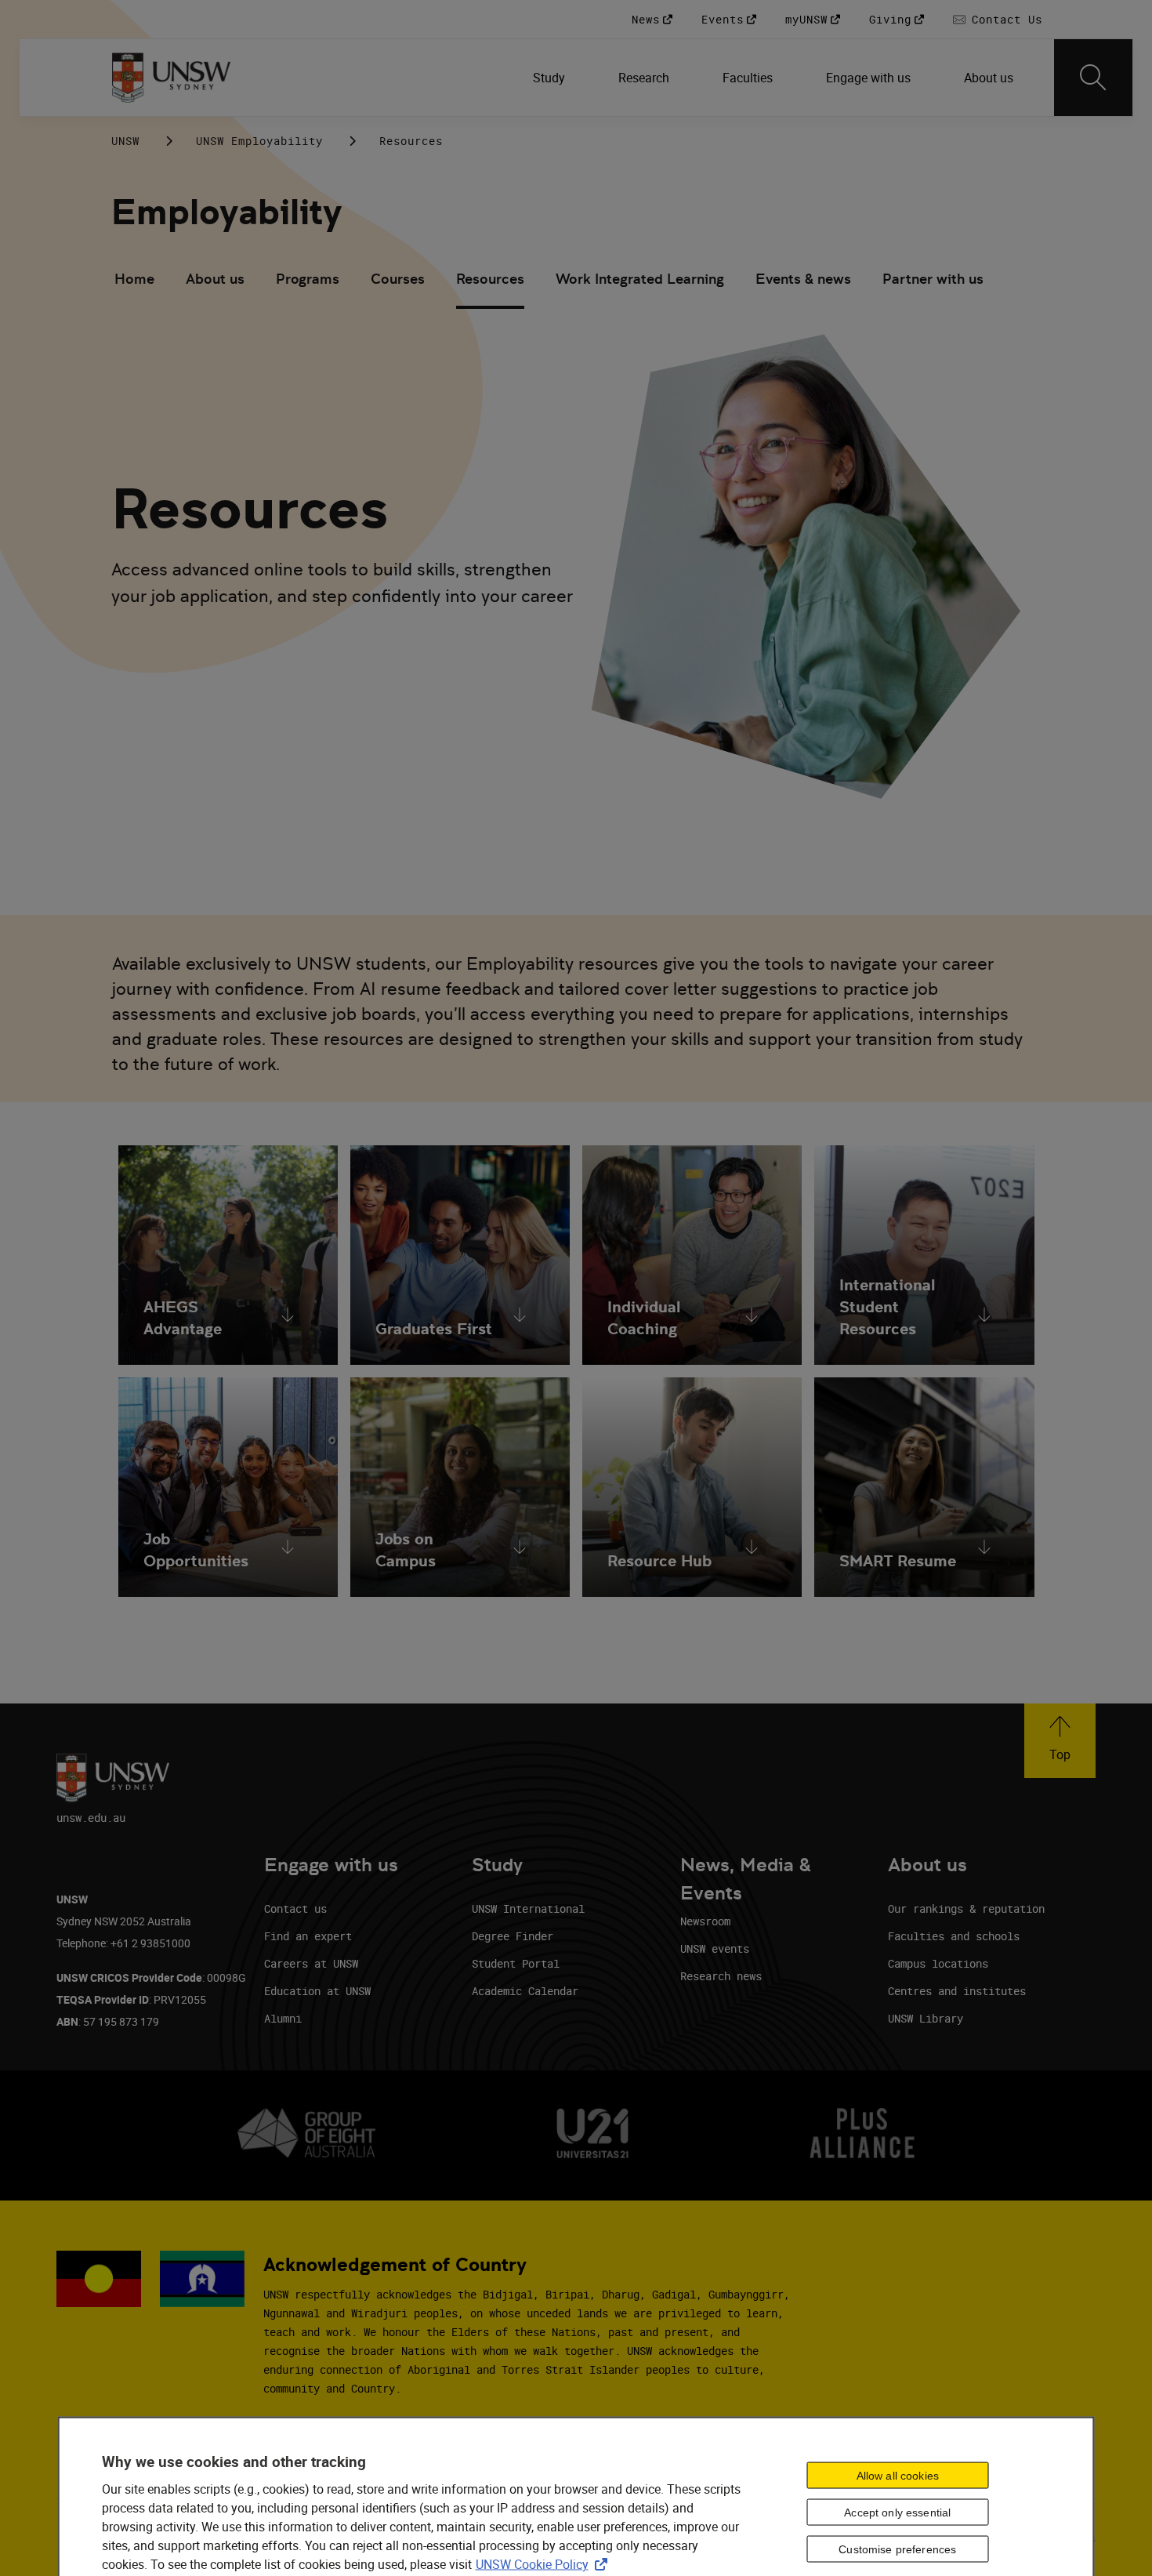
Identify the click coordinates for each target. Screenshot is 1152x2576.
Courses (398, 279)
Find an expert (308, 1936)
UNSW (125, 141)
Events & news (803, 279)
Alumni (283, 2018)
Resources (490, 279)
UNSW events (715, 1948)
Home (134, 279)
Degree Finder (513, 1936)
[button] (1060, 1741)
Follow (846, 141)
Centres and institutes (957, 1991)
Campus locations (938, 1963)
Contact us (295, 1908)
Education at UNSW (317, 1991)
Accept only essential (897, 2513)
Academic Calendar (525, 1991)
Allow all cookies (898, 2476)
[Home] (171, 78)
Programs (308, 279)
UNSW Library (926, 2018)
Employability (227, 212)
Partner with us (933, 279)
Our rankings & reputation (966, 1908)
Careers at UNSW (311, 1963)
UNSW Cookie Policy (545, 2564)
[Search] (1093, 78)
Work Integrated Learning (640, 279)
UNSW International (528, 1908)
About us (215, 279)
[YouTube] (1014, 140)
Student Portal (516, 1963)
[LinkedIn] (892, 140)
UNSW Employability (259, 141)
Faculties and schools (954, 1936)
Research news (721, 1976)
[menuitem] (551, 78)
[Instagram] (933, 140)
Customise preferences (897, 2549)
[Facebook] (973, 140)
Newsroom (705, 1921)
